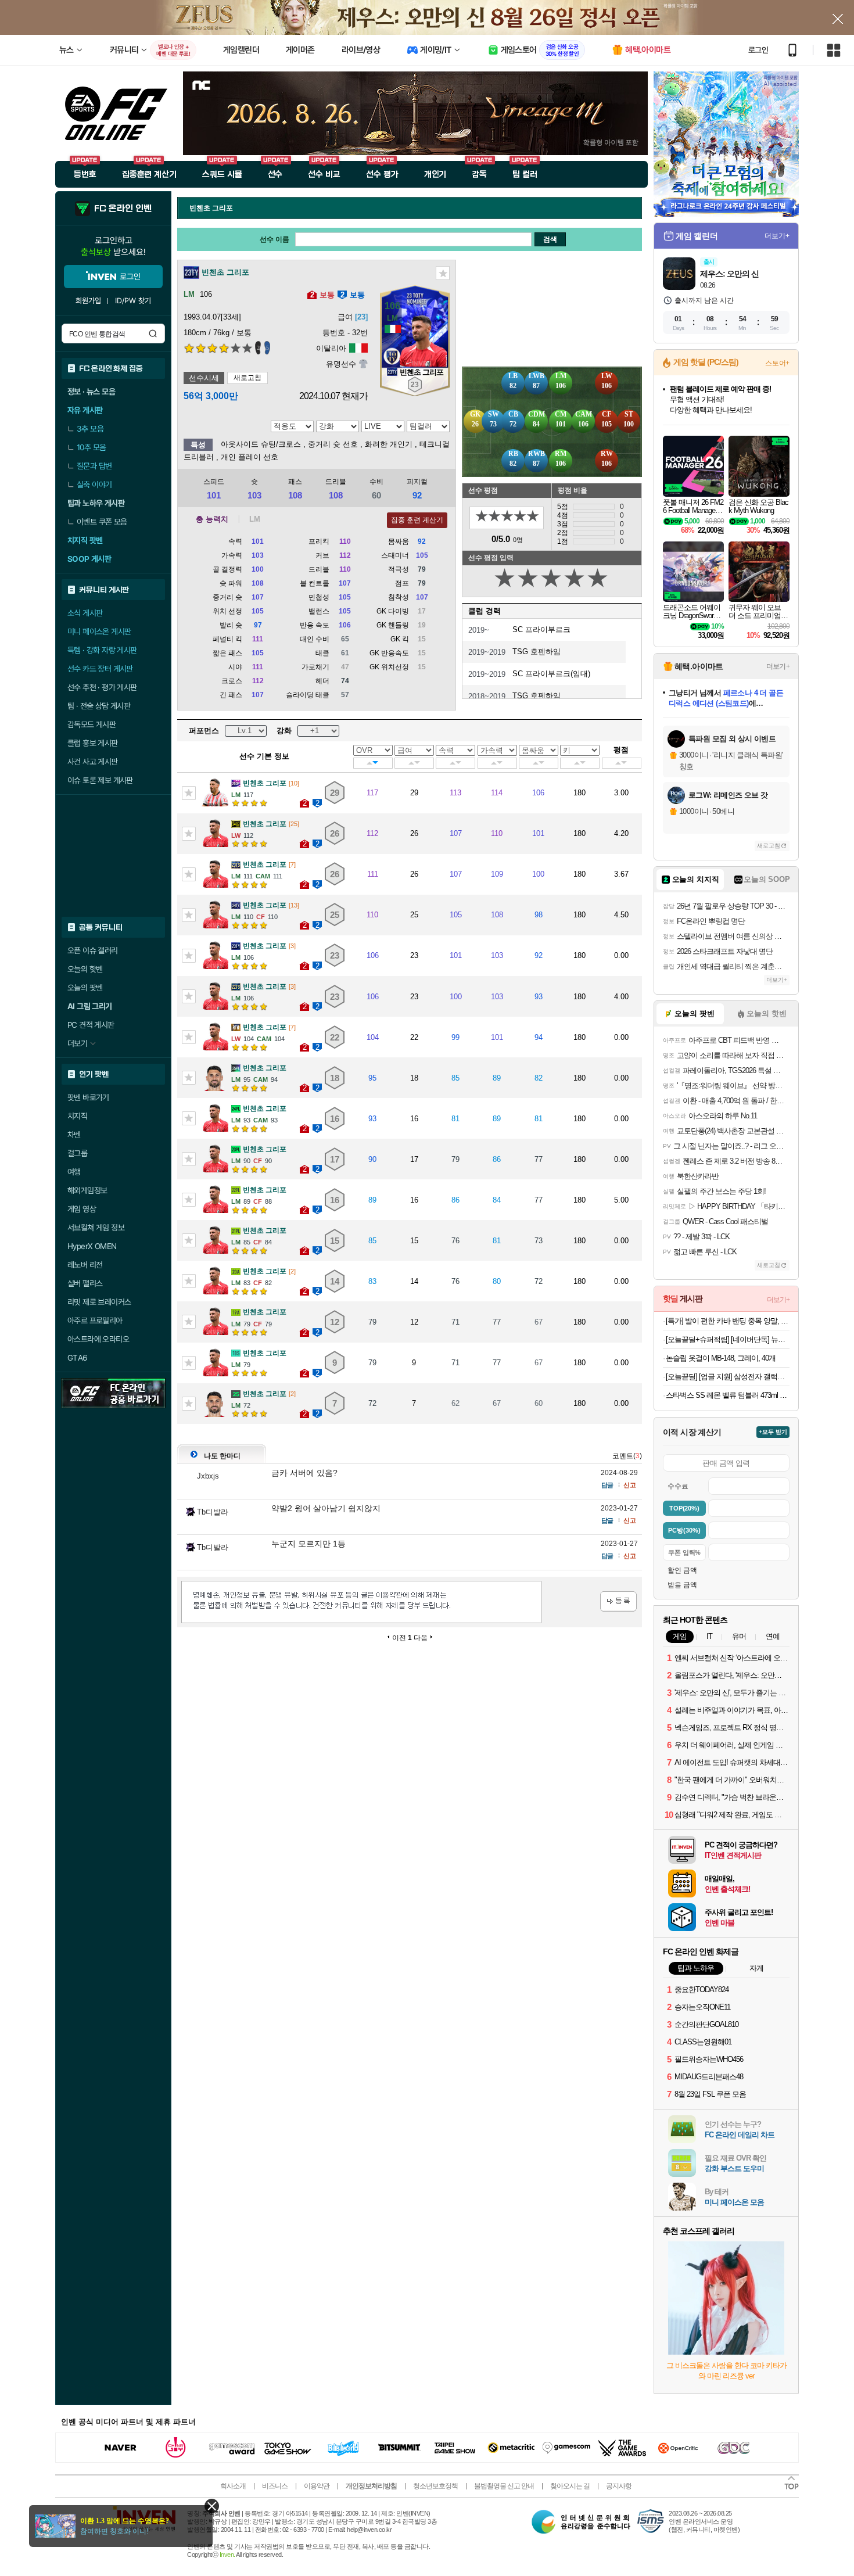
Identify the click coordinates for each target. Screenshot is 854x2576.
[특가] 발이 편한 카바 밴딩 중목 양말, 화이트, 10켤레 (728, 1321)
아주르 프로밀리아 (95, 1321)
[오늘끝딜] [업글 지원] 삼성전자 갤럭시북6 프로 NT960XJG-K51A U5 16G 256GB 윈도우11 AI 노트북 (728, 1377)
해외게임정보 (87, 1190)
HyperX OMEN (92, 1246)
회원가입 (88, 301)
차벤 (74, 1135)
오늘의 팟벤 (85, 988)
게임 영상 (82, 1209)
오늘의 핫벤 (85, 969)
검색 (153, 333)
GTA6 (78, 1358)
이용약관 (317, 2486)
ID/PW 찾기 (133, 301)
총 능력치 (212, 519)
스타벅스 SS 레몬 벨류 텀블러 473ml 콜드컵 (728, 1395)
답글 (607, 1485)
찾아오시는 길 (570, 2486)
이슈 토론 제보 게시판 (100, 780)
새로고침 (247, 378)
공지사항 (619, 2486)
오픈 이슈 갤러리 (93, 950)
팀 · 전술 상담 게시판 (99, 706)
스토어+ (777, 363)
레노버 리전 (85, 1265)
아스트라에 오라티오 (98, 1339)
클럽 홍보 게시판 (93, 743)
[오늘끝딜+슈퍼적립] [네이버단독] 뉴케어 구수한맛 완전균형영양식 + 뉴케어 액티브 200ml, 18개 (728, 1339)
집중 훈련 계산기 (417, 520)
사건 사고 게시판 (93, 762)
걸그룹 (77, 1153)
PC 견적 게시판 (91, 1025)
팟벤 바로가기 (88, 1097)
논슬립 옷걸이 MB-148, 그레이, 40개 (721, 1358)
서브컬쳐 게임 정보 (96, 1228)
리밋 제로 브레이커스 (99, 1302)
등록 (618, 1601)
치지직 (77, 1116)
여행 (74, 1172)
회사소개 (233, 2486)
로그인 (758, 50)
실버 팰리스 (85, 1283)
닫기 (212, 2506)
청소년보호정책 (435, 2486)
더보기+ (777, 236)
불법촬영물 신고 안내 (504, 2486)
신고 (630, 1485)
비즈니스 (275, 2486)
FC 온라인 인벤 (123, 209)
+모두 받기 (773, 1432)
